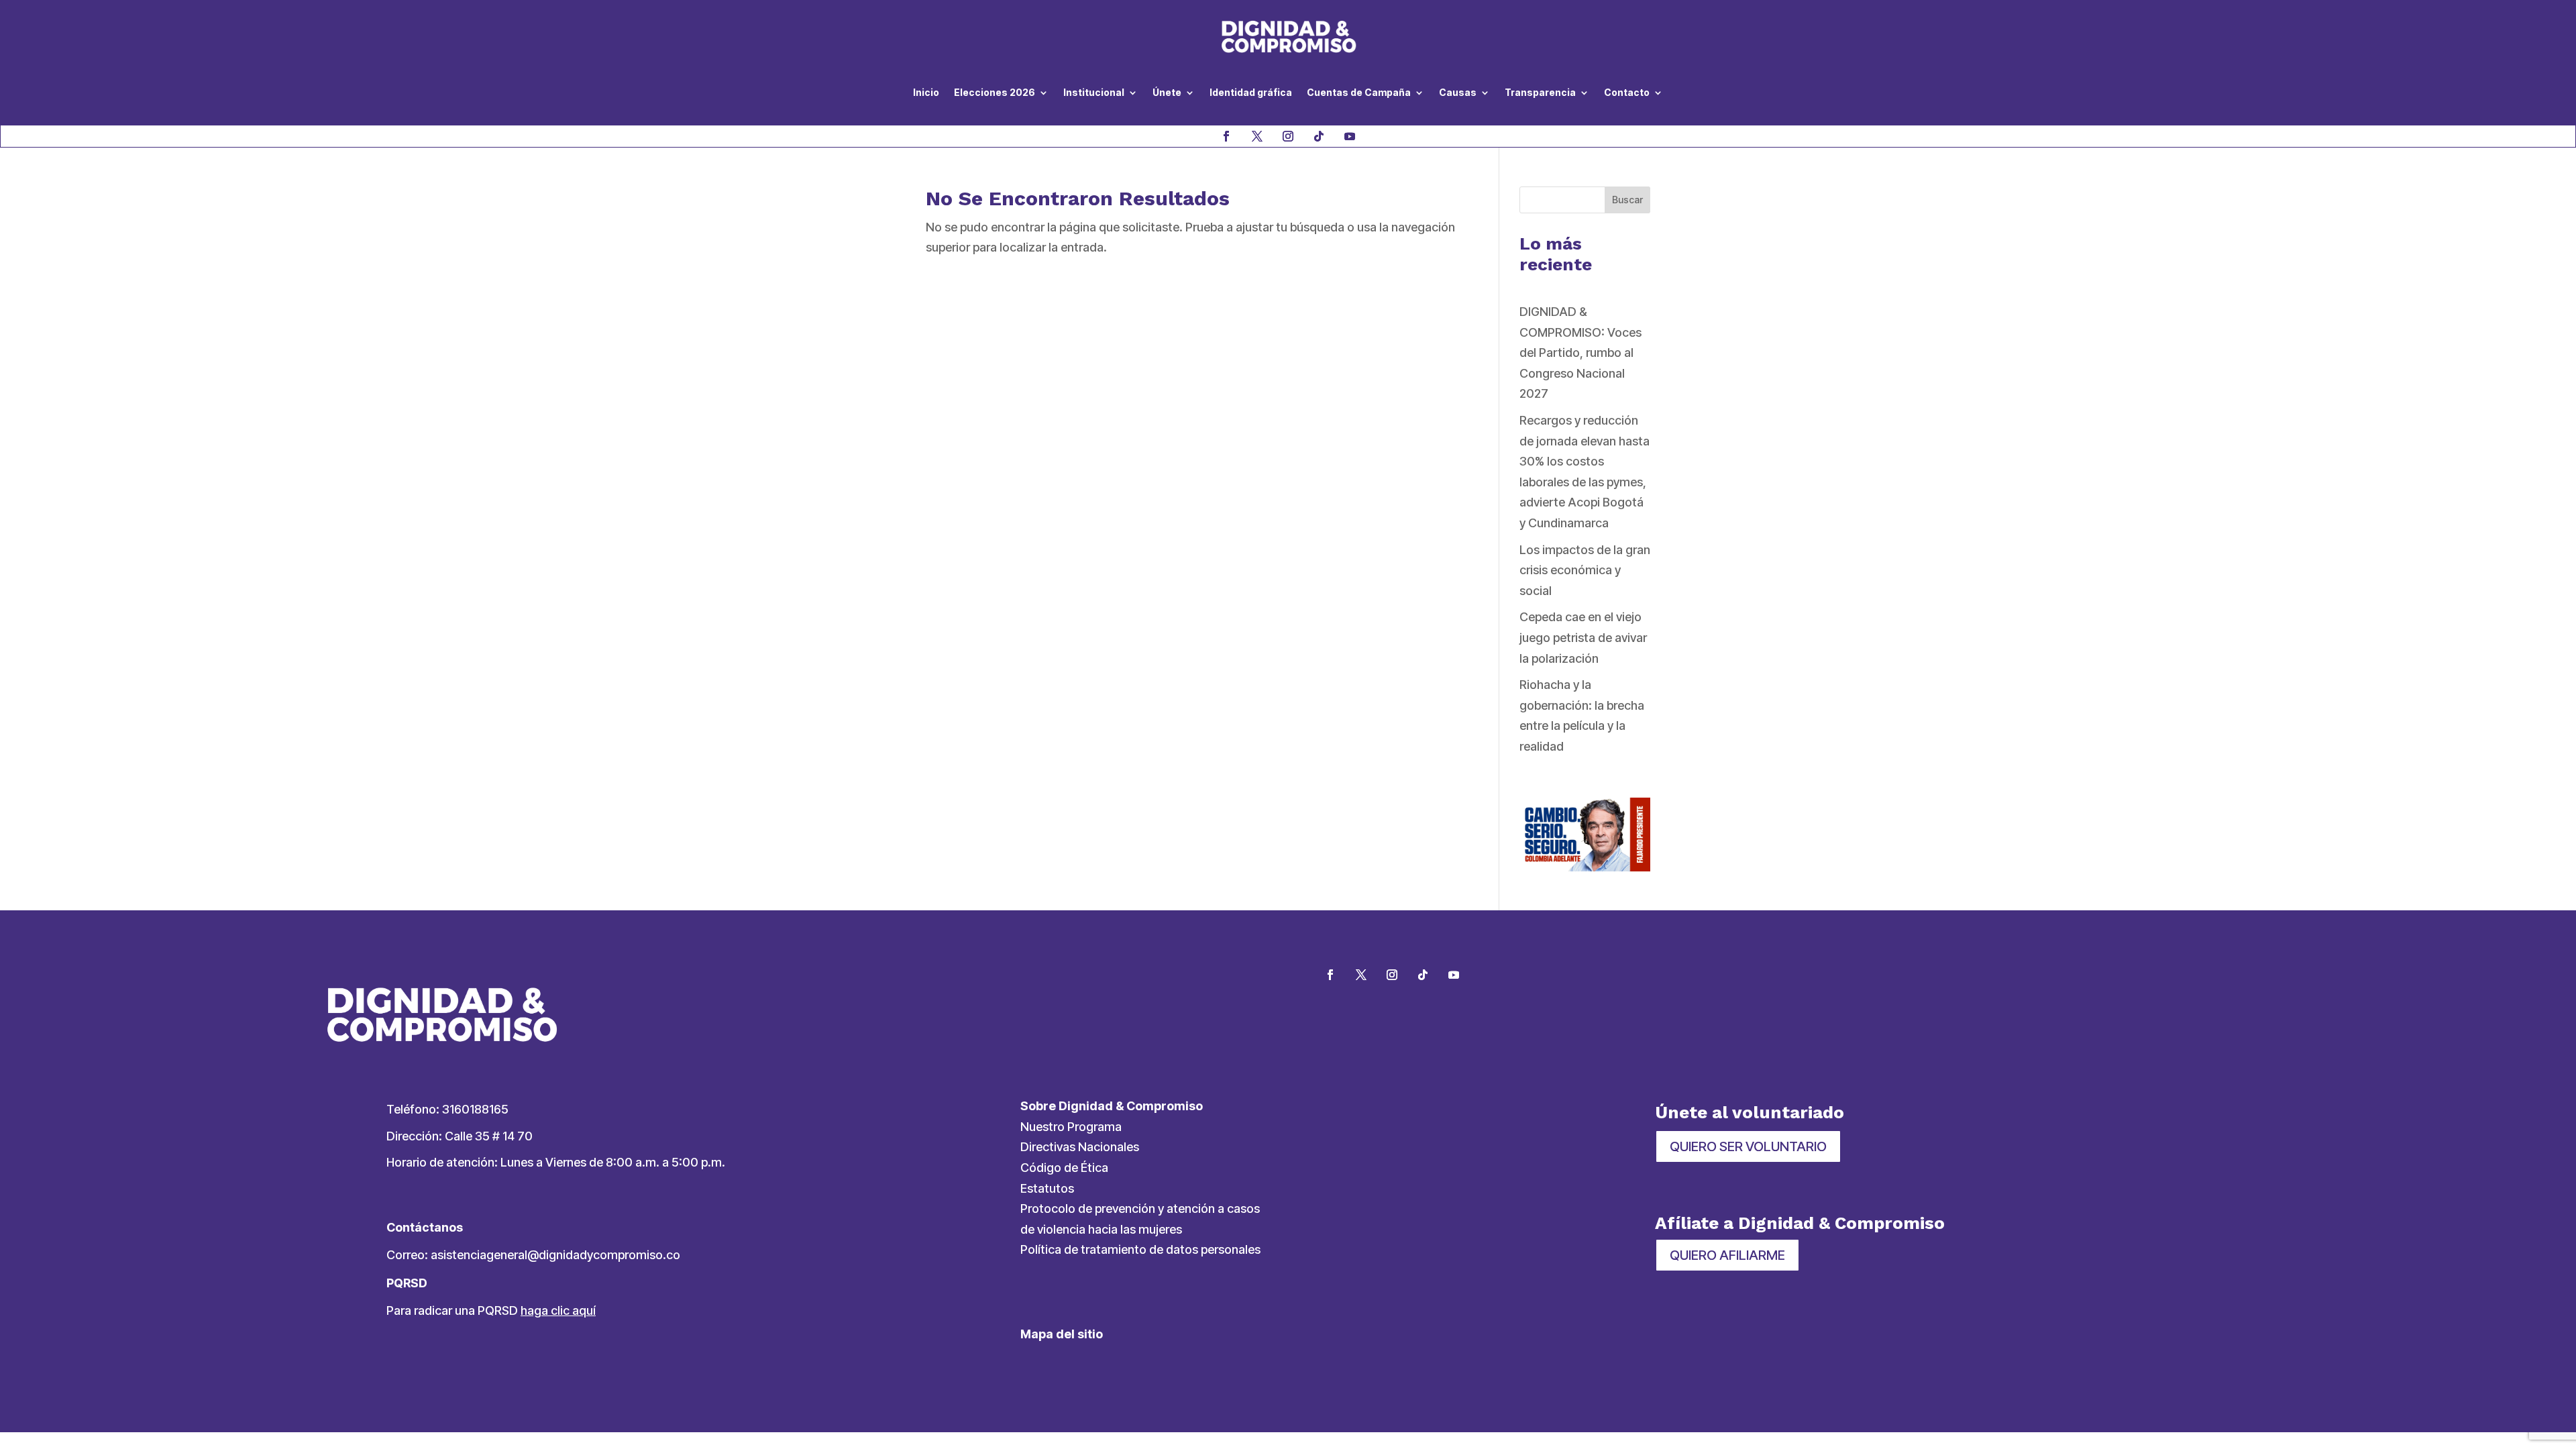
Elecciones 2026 (995, 92)
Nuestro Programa (1071, 1127)
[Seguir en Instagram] (1288, 136)
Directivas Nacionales (1080, 1147)
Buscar (1627, 200)
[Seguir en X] (1257, 136)
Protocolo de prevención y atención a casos (1140, 1209)
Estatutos (1047, 1188)
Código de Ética (1064, 1168)
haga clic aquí (558, 1310)
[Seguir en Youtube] (1350, 136)
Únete (1167, 92)
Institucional (1094, 92)
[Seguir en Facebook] (1226, 136)
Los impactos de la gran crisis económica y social (1585, 570)
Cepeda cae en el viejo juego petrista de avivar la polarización (1583, 637)
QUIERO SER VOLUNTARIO (1748, 1146)
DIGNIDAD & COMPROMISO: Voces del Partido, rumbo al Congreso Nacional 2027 (1580, 353)
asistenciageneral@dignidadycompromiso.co (555, 1255)
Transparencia (1540, 92)
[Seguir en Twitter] (1361, 975)
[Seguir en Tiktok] (1319, 136)
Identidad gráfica (1251, 92)
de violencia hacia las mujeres (1101, 1229)
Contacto (1627, 92)
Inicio (926, 92)
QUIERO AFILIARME (1727, 1255)
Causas (1458, 92)
